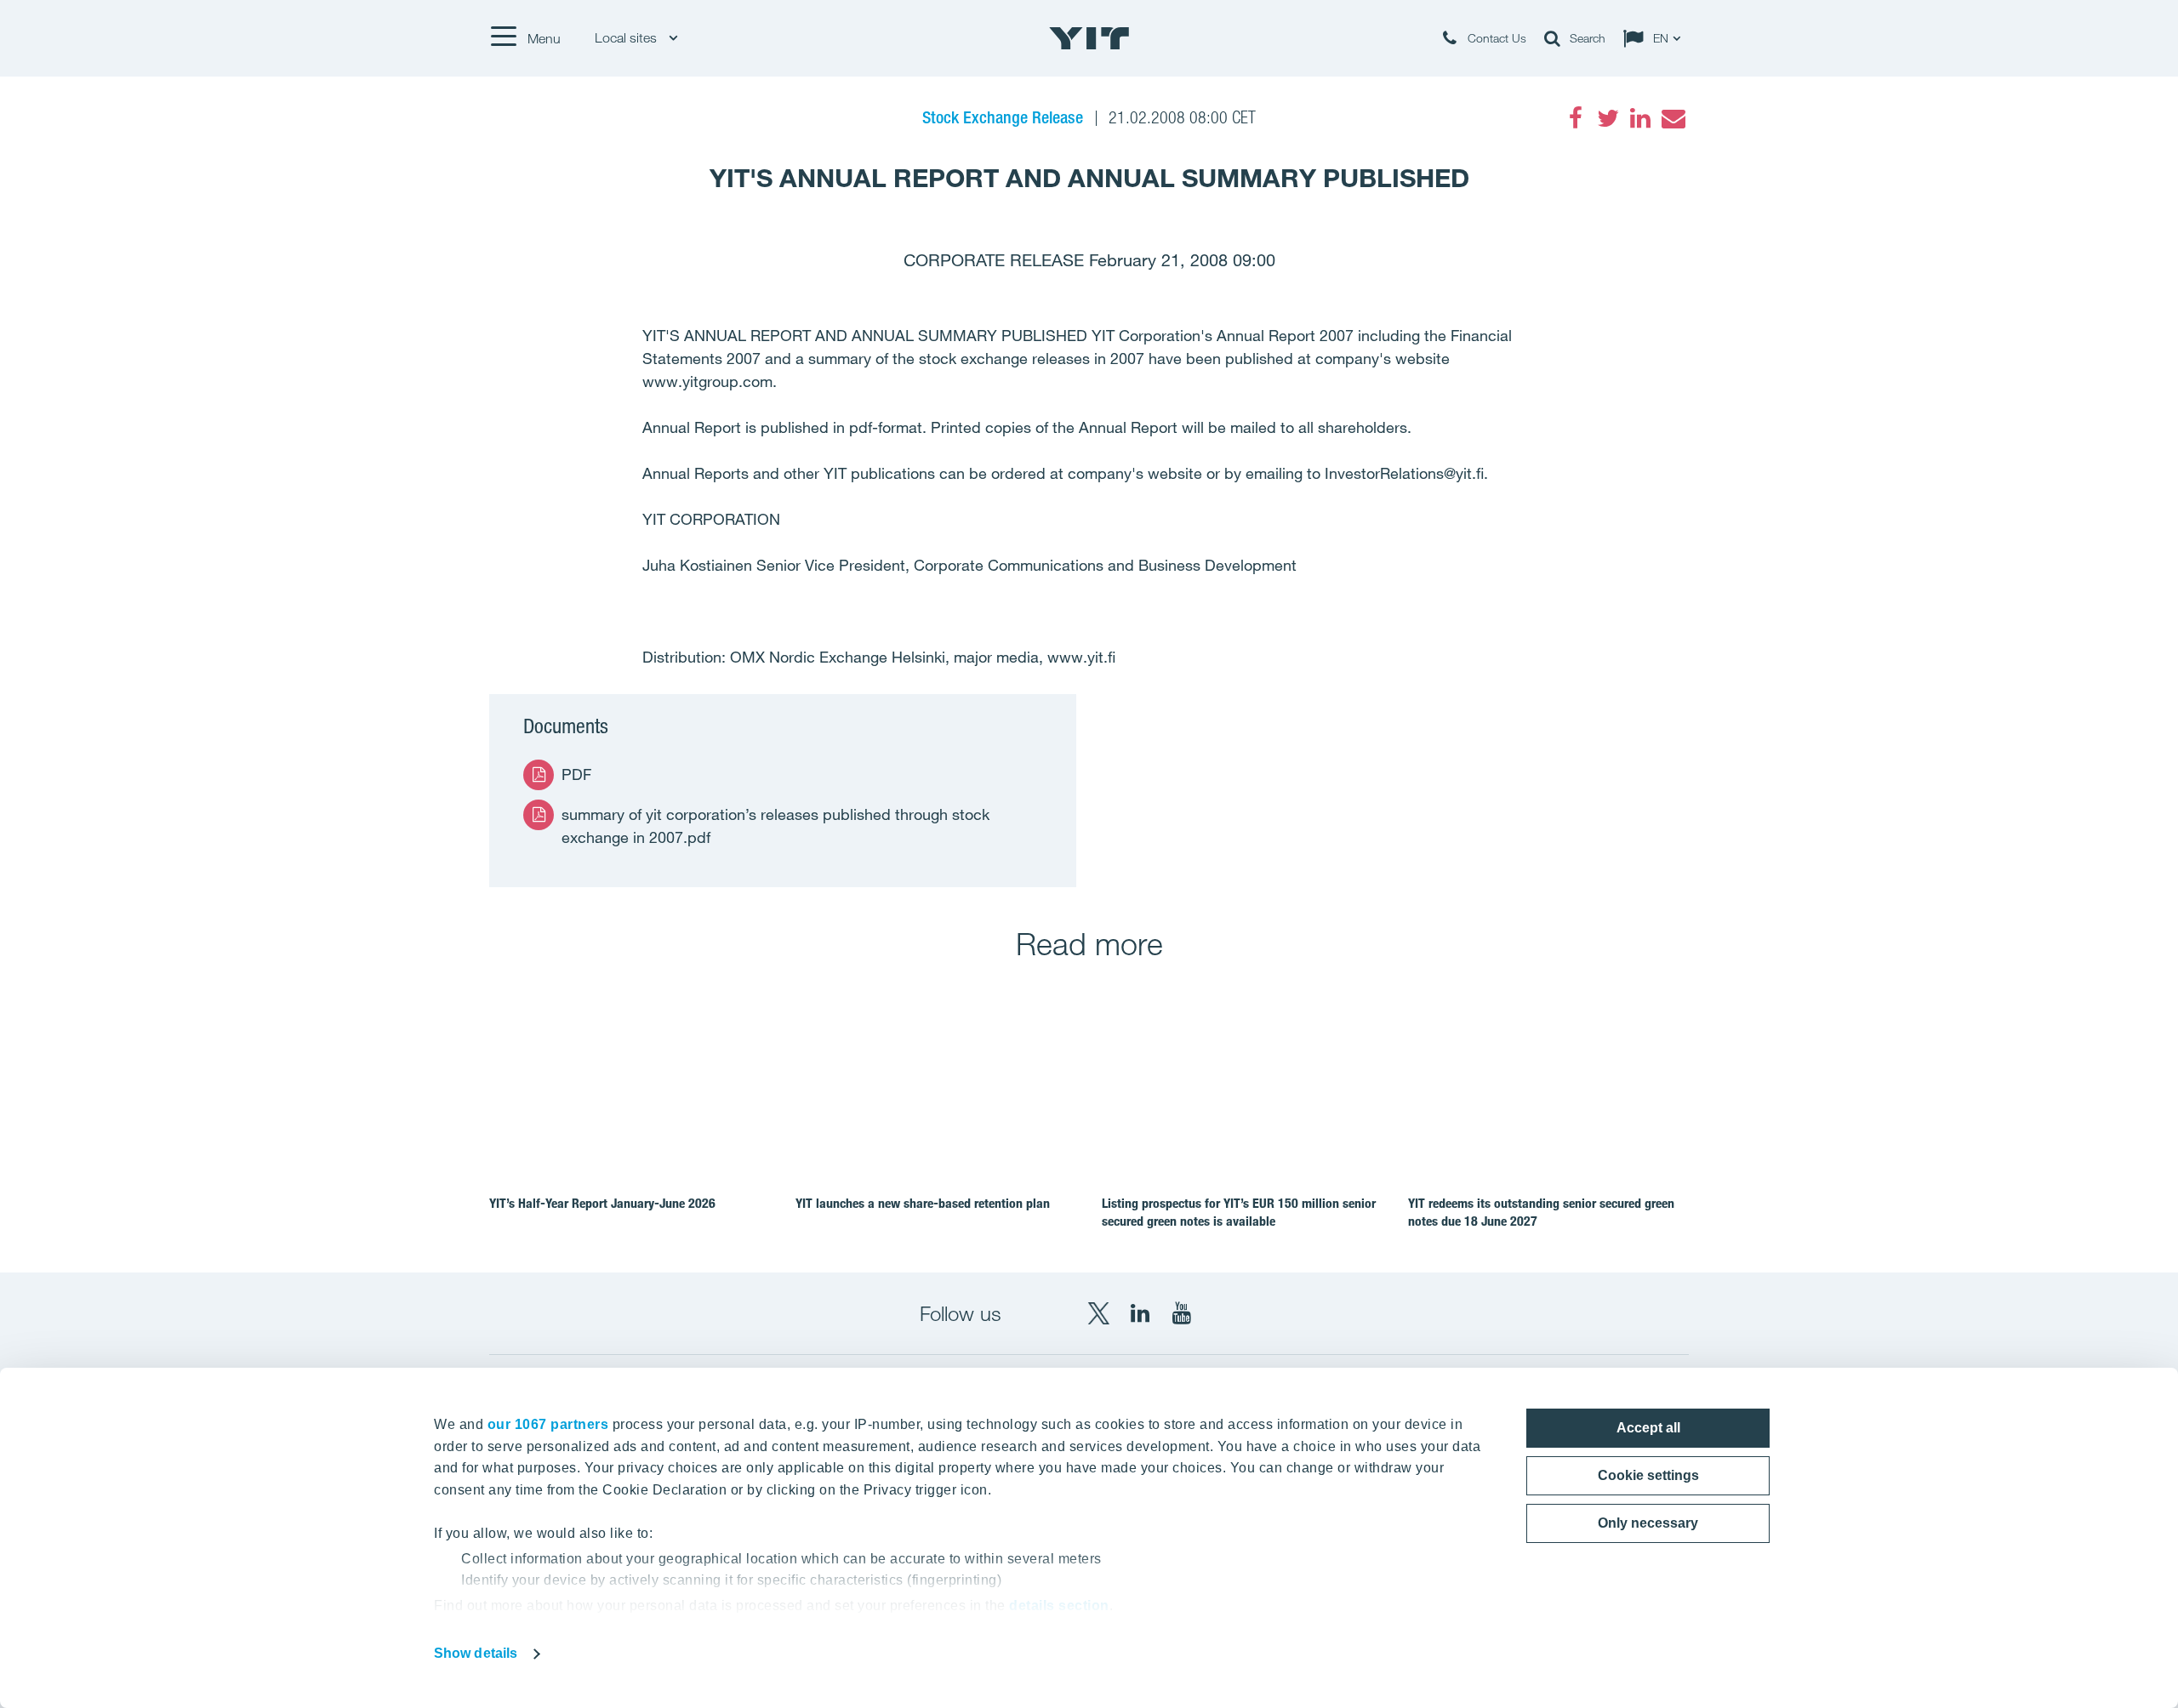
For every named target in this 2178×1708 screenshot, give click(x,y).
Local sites (627, 38)
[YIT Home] (1089, 38)
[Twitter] (1608, 118)
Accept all (1648, 1428)
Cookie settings (1648, 1475)
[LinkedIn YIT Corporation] (1140, 1313)
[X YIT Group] (1098, 1313)
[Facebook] (1576, 118)
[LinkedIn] (1640, 118)
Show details (476, 1653)
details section (1059, 1606)
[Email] (1673, 118)
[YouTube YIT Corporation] (1182, 1313)
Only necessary (1648, 1523)
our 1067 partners (548, 1424)
